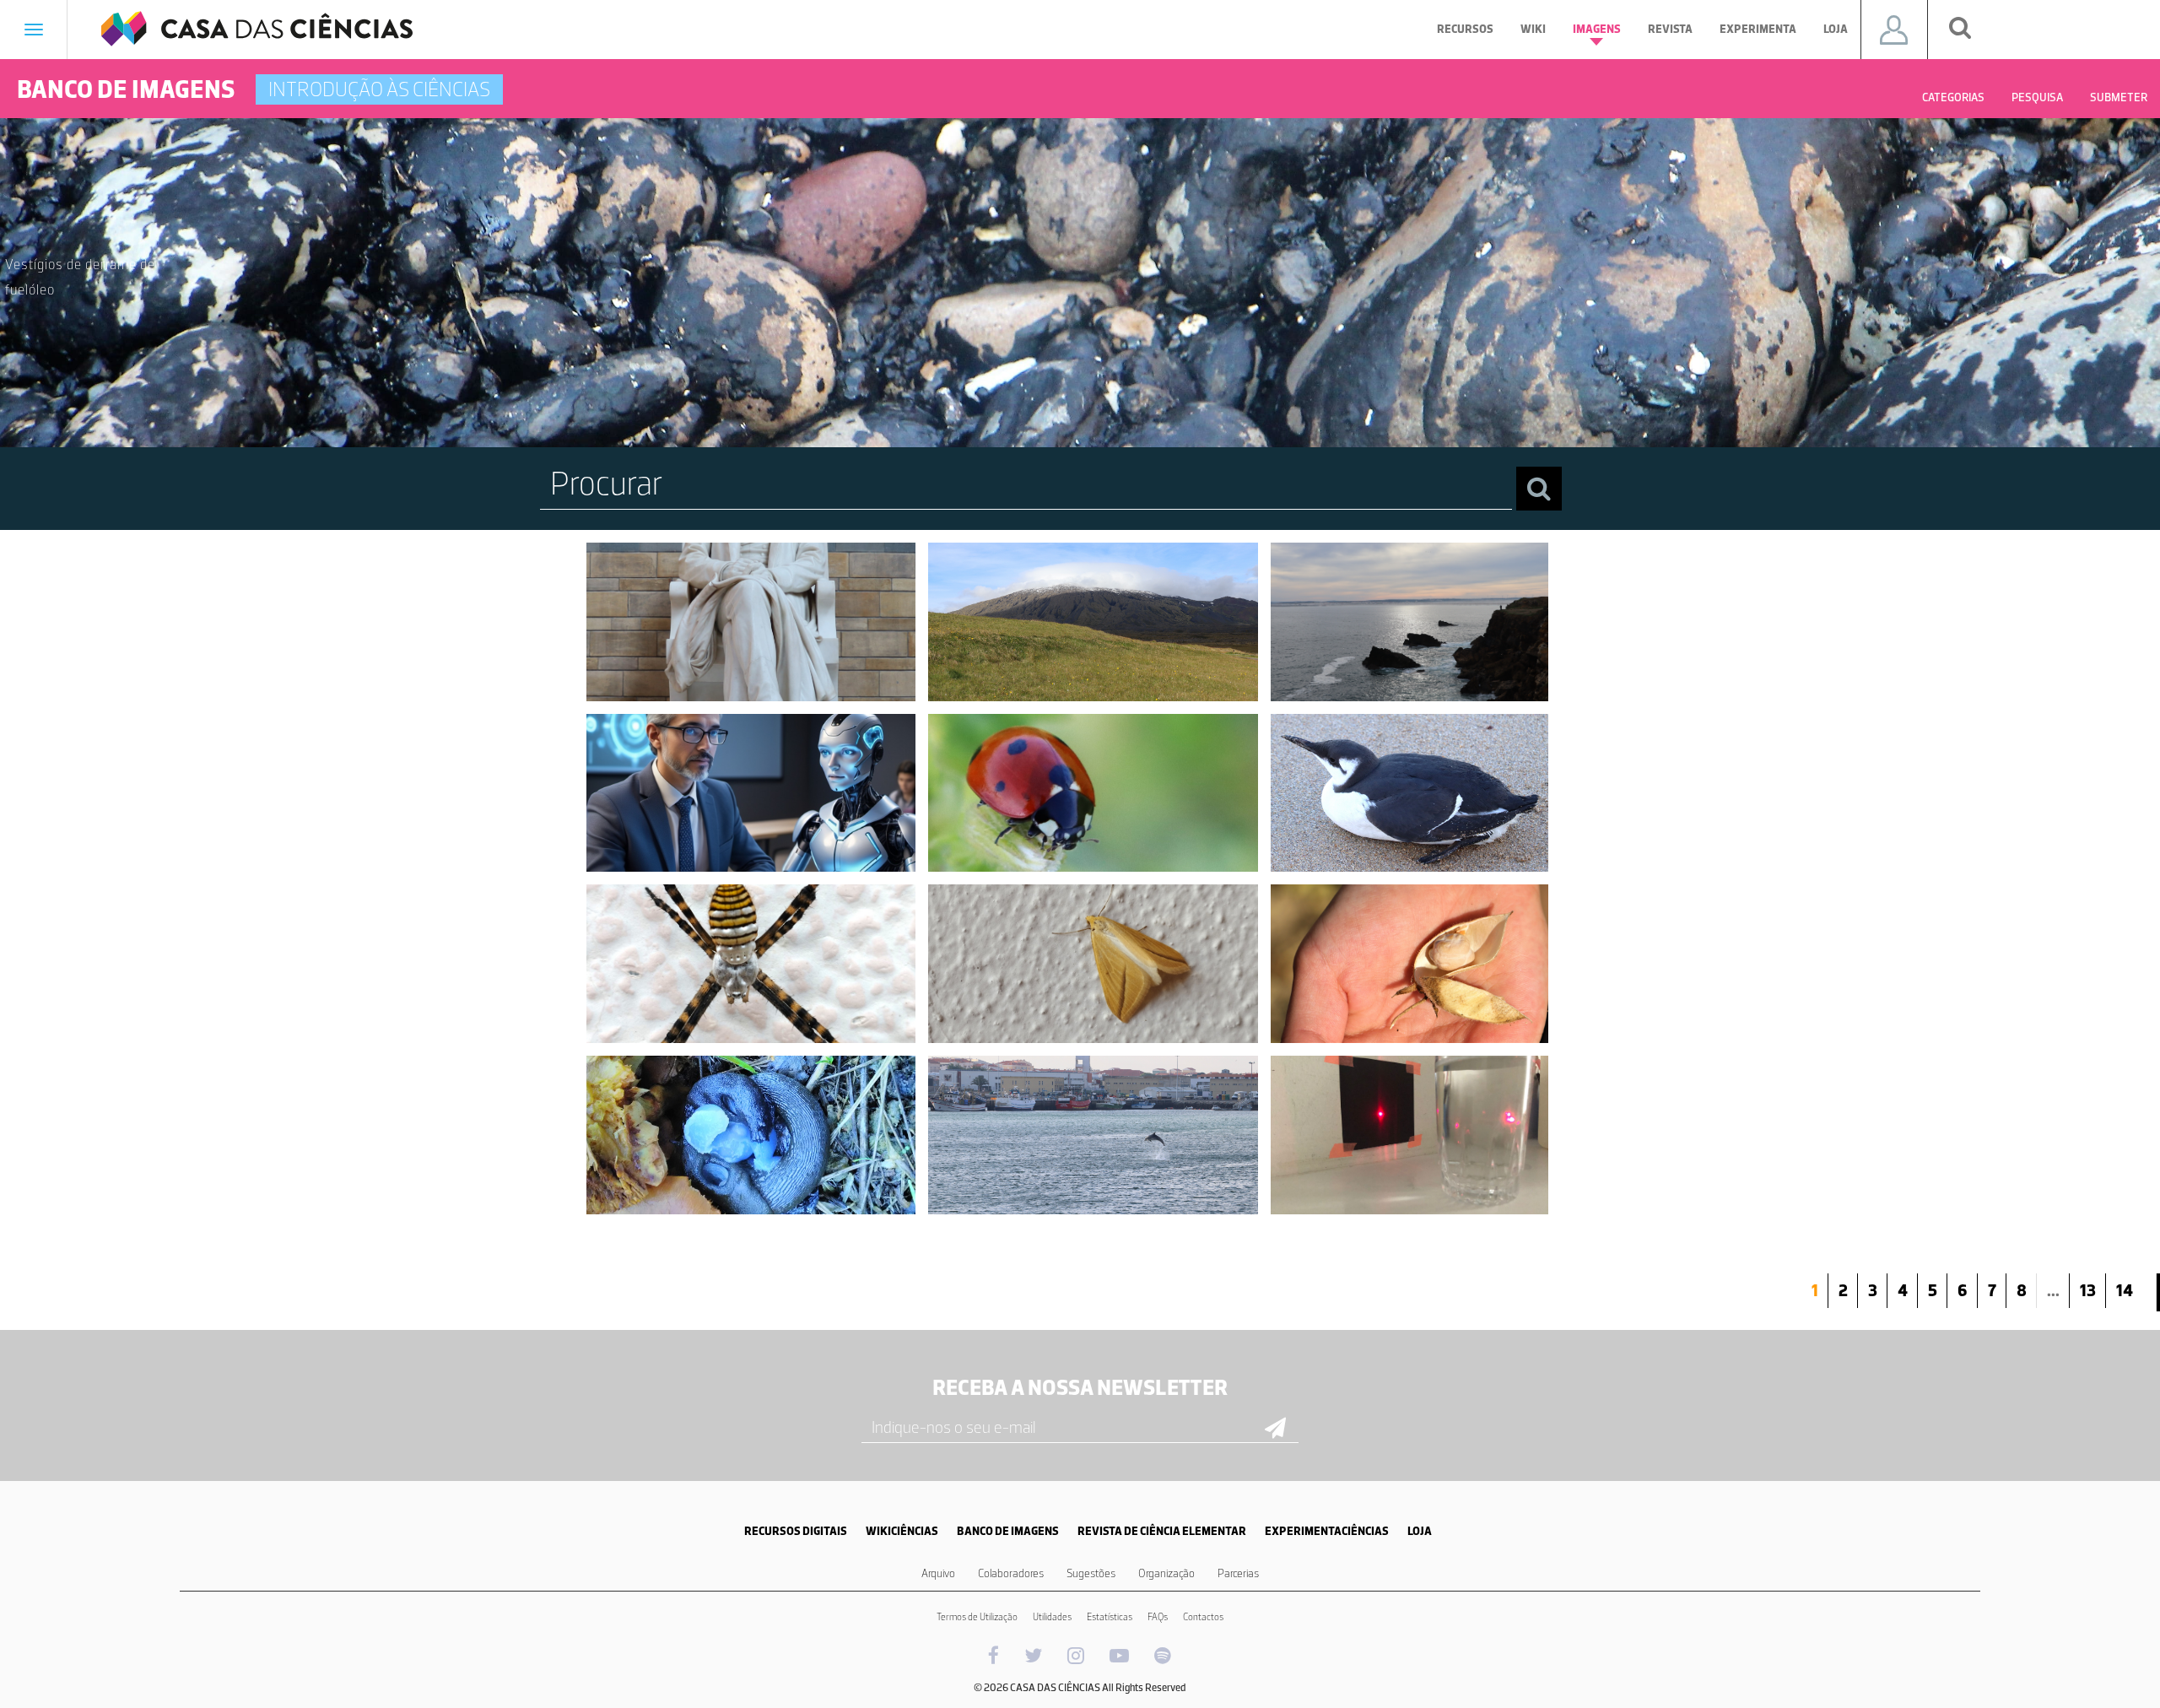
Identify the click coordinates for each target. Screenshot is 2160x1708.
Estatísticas (1110, 1617)
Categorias (1953, 97)
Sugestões (1091, 1573)
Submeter (2119, 97)
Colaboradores (1011, 1573)
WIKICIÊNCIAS (902, 1531)
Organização (1166, 1573)
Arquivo (938, 1573)
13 (2088, 1290)
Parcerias (1238, 1573)
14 (2125, 1290)
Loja (1836, 29)
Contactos (1203, 1617)
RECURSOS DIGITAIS (796, 1531)
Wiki (1533, 29)
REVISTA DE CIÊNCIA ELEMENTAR (1162, 1531)
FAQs (1158, 1617)
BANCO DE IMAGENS (1008, 1531)
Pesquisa (2037, 97)
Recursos (1465, 29)
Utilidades (1052, 1617)
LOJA (1420, 1531)
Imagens (1597, 29)
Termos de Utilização (977, 1617)
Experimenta (1758, 29)
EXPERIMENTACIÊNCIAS (1327, 1531)
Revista (1670, 29)
